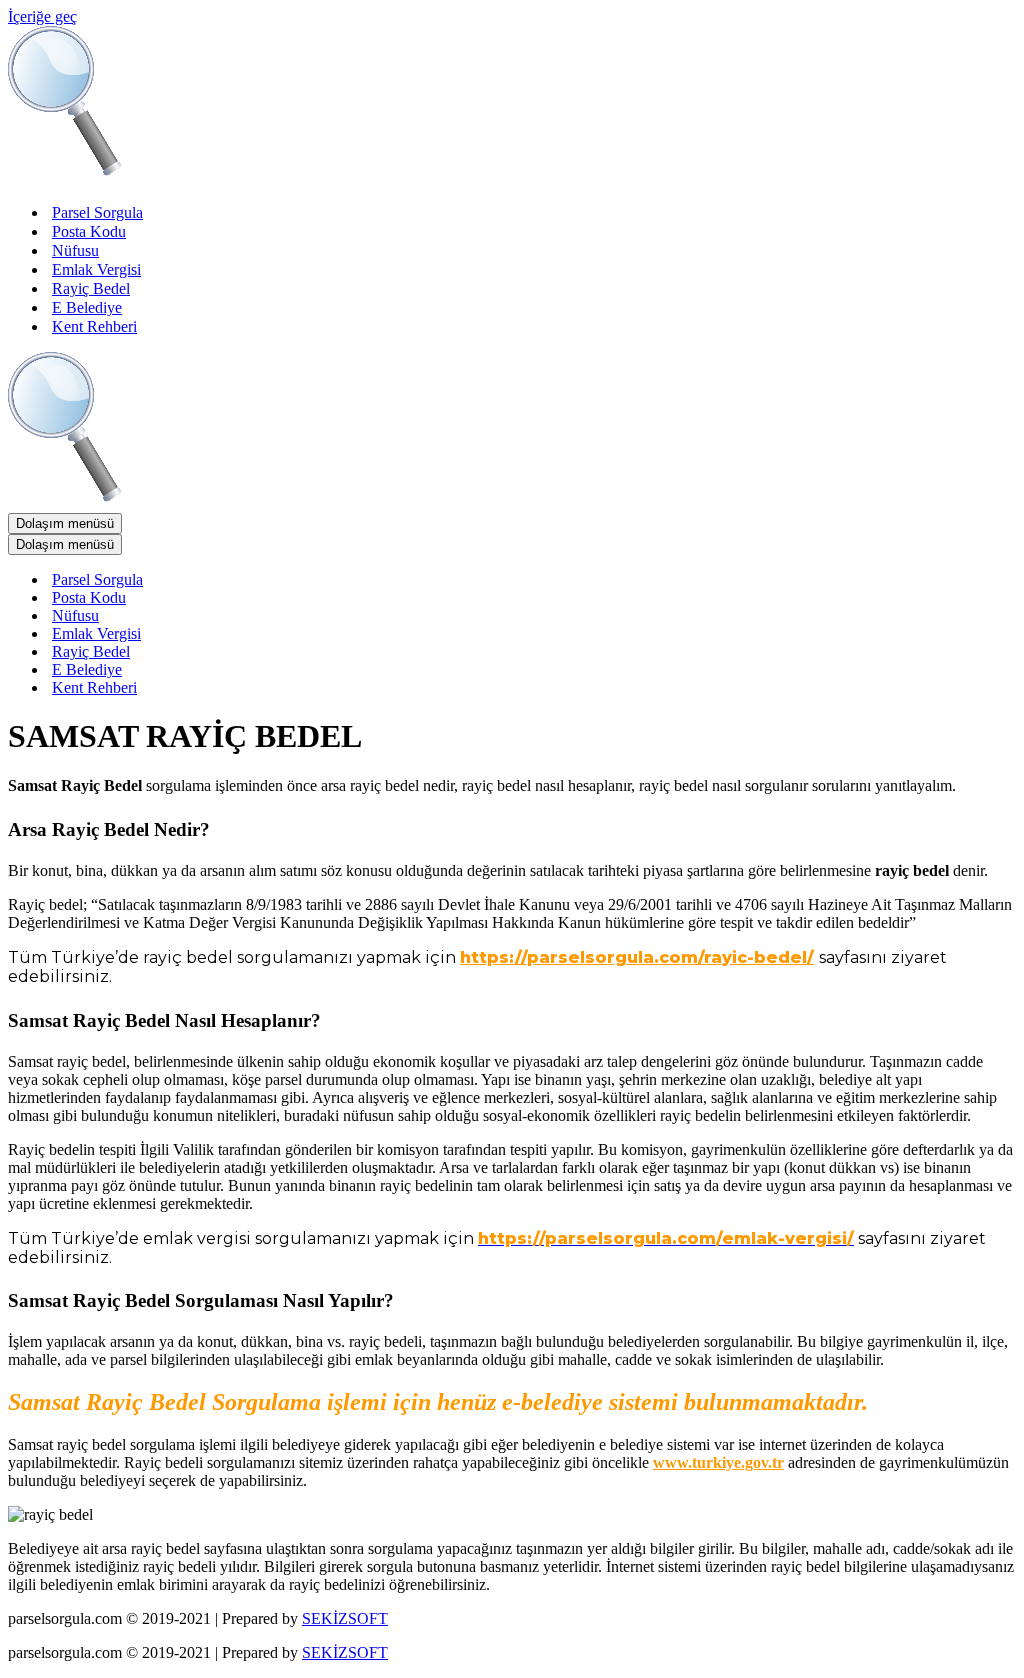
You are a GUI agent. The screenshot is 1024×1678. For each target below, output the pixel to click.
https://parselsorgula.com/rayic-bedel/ (637, 957)
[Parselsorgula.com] (408, 177)
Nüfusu (75, 250)
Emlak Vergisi (96, 269)
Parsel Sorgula (97, 212)
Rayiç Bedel (91, 288)
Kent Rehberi (94, 326)
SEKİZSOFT (345, 1618)
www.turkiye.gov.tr (718, 1462)
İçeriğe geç (42, 16)
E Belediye (87, 307)
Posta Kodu (89, 231)
